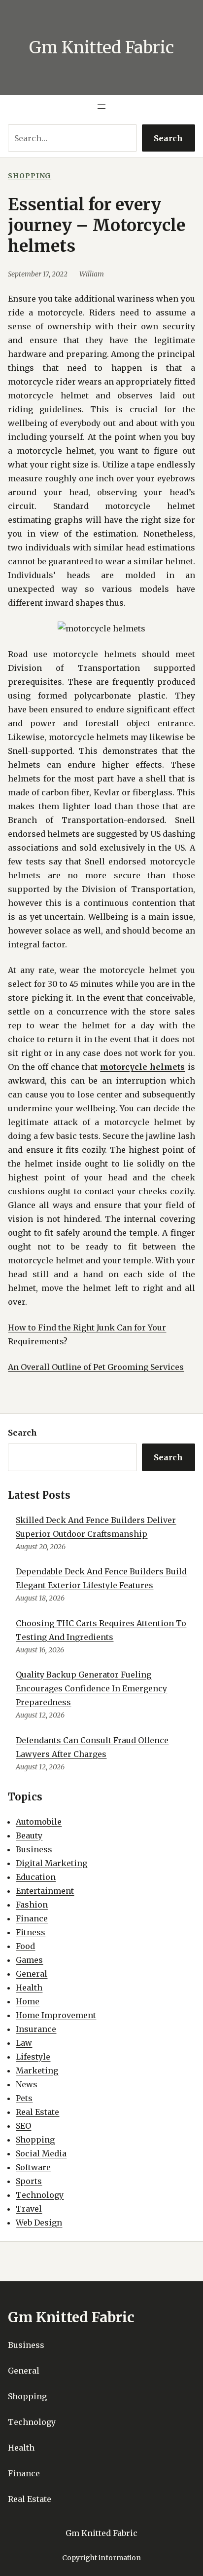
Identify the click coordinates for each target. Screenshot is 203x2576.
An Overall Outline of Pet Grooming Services (96, 1367)
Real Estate (37, 2112)
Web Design (39, 2223)
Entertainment (45, 1891)
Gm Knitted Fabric (101, 47)
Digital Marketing (51, 1863)
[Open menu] (101, 107)
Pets (24, 2098)
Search (168, 138)
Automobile (39, 1822)
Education (36, 1877)
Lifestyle (33, 2057)
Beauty (29, 1835)
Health (29, 1988)
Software (33, 2167)
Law (24, 2043)
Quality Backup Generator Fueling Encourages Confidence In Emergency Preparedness (91, 1688)
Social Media (41, 2153)
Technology (40, 2195)
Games (29, 1960)
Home (28, 2001)
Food (25, 1946)
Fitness (31, 1932)
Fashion (32, 1905)
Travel (29, 2209)
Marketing (37, 2070)
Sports (29, 2181)
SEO (23, 2126)
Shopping (30, 176)
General (32, 1974)
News (27, 2084)
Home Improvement (56, 2015)
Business (34, 1849)
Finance (32, 1918)
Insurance (36, 2029)
